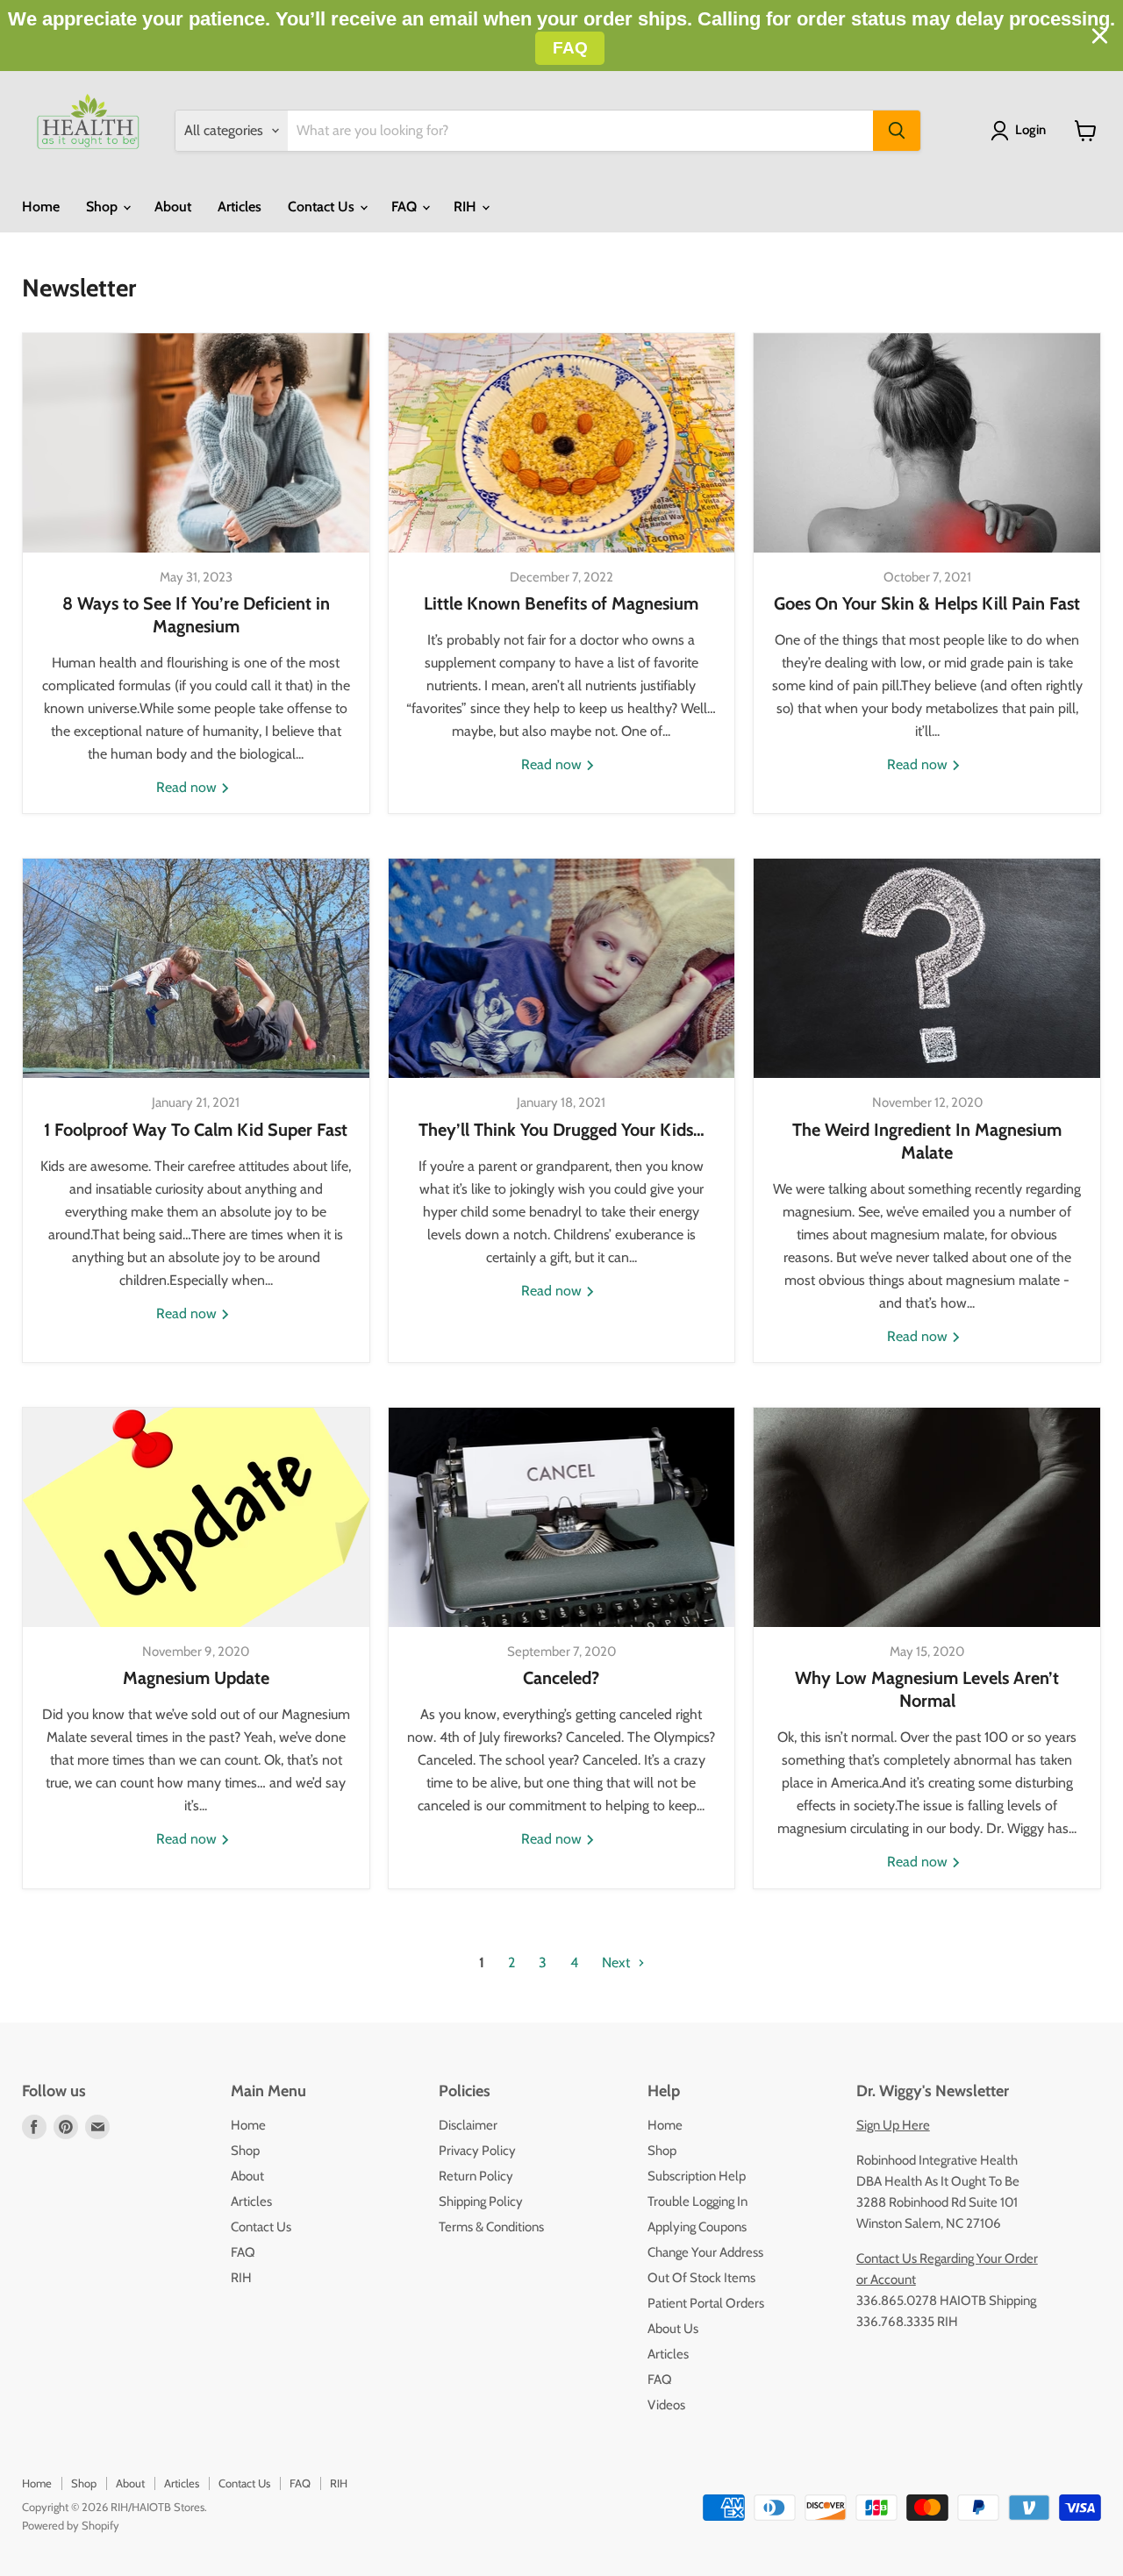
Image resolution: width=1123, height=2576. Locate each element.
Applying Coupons (697, 2227)
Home (41, 207)
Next (618, 1962)
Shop (104, 207)
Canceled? (561, 1678)
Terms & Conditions (491, 2227)
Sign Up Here (893, 2125)
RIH (467, 207)
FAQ (406, 207)
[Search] (897, 131)
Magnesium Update (196, 1678)
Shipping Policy (481, 2201)
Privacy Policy (477, 2151)
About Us (673, 2329)
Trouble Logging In (697, 2201)
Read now (188, 787)
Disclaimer (468, 2125)
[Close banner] (1100, 36)
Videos (666, 2405)
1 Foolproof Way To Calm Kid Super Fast (196, 1130)
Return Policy (476, 2176)
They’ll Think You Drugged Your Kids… (561, 1130)
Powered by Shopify (71, 2525)
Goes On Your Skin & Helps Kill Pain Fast (927, 603)
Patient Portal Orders (706, 2303)
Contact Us (323, 207)
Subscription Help (697, 2176)
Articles (240, 207)
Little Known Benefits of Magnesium (561, 603)
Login (1030, 130)
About (173, 207)
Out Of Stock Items (701, 2278)
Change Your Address (705, 2252)
